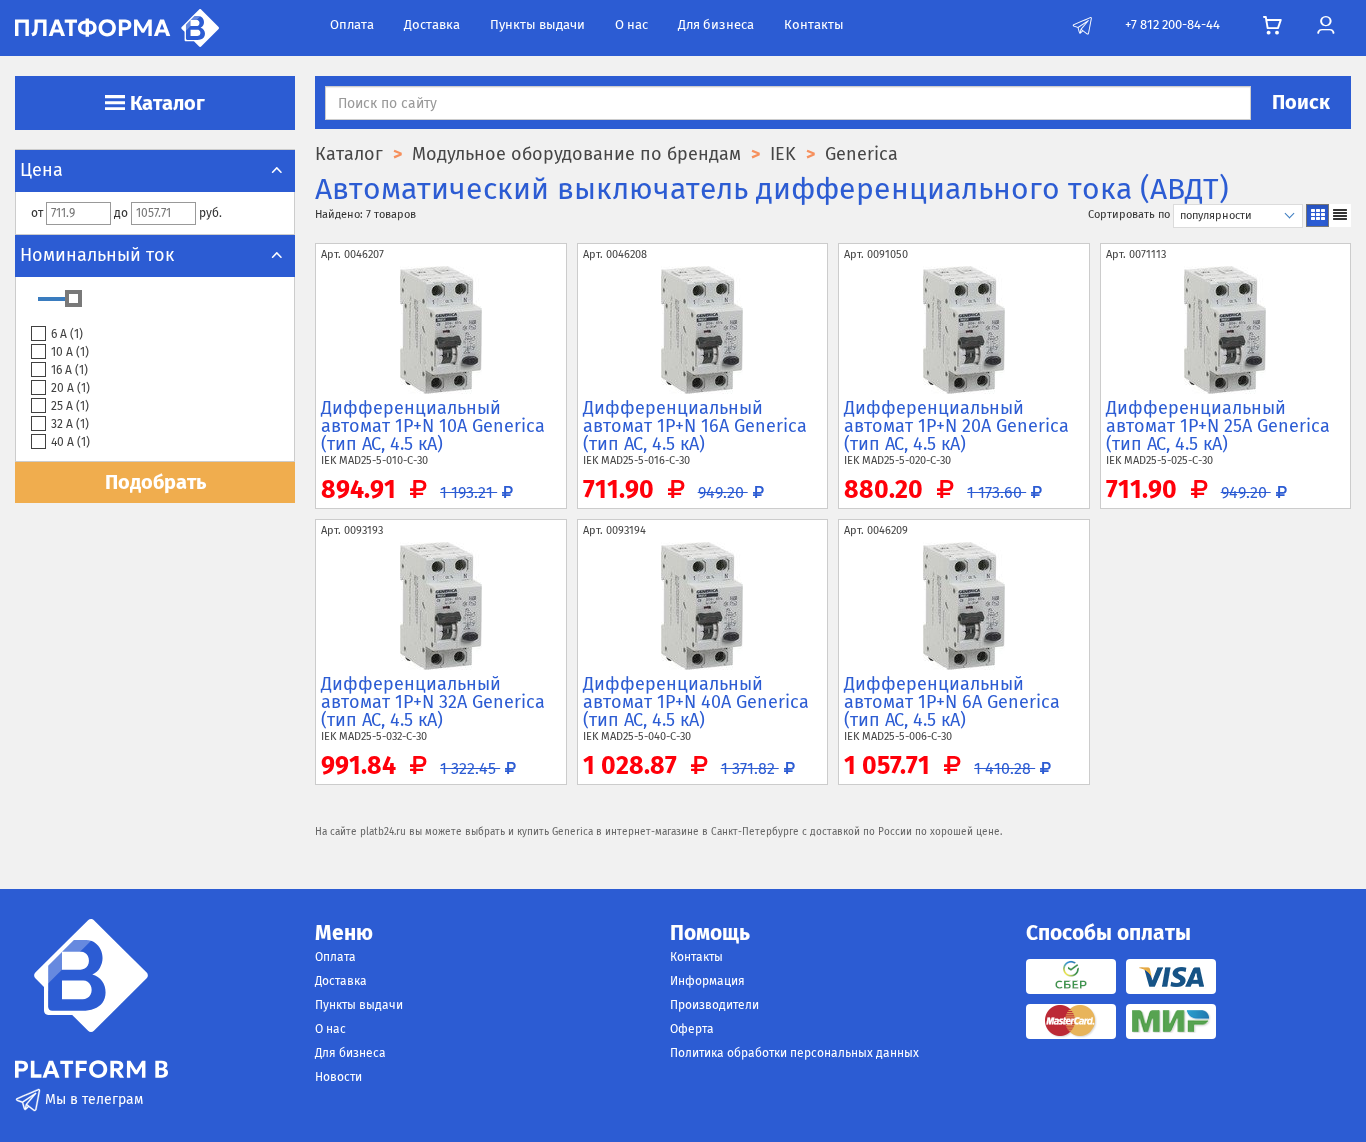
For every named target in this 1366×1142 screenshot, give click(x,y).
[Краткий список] (1339, 215)
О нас (631, 24)
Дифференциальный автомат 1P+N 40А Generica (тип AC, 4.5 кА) (696, 702)
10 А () (70, 352)
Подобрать (155, 482)
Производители (714, 1005)
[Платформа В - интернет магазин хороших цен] (117, 26)
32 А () (70, 424)
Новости (338, 1077)
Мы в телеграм (92, 1099)
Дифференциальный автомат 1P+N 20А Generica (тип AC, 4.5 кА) (956, 426)
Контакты (814, 24)
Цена (41, 170)
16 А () (69, 370)
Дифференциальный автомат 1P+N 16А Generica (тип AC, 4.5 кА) (695, 426)
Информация (707, 981)
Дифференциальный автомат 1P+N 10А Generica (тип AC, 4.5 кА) (433, 426)
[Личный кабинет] (1325, 25)
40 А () (70, 442)
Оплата (352, 24)
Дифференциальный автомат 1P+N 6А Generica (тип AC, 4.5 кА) (952, 702)
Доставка (432, 24)
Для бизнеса (716, 24)
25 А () (70, 406)
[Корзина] (1272, 26)
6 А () (67, 334)
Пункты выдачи (537, 24)
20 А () (70, 388)
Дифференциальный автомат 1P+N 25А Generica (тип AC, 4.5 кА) (1218, 426)
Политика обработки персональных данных (794, 1053)
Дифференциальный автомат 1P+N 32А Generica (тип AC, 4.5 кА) (433, 702)
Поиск (1301, 102)
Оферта (692, 1029)
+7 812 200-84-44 (1172, 24)
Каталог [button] (165, 103)
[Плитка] (1317, 215)
